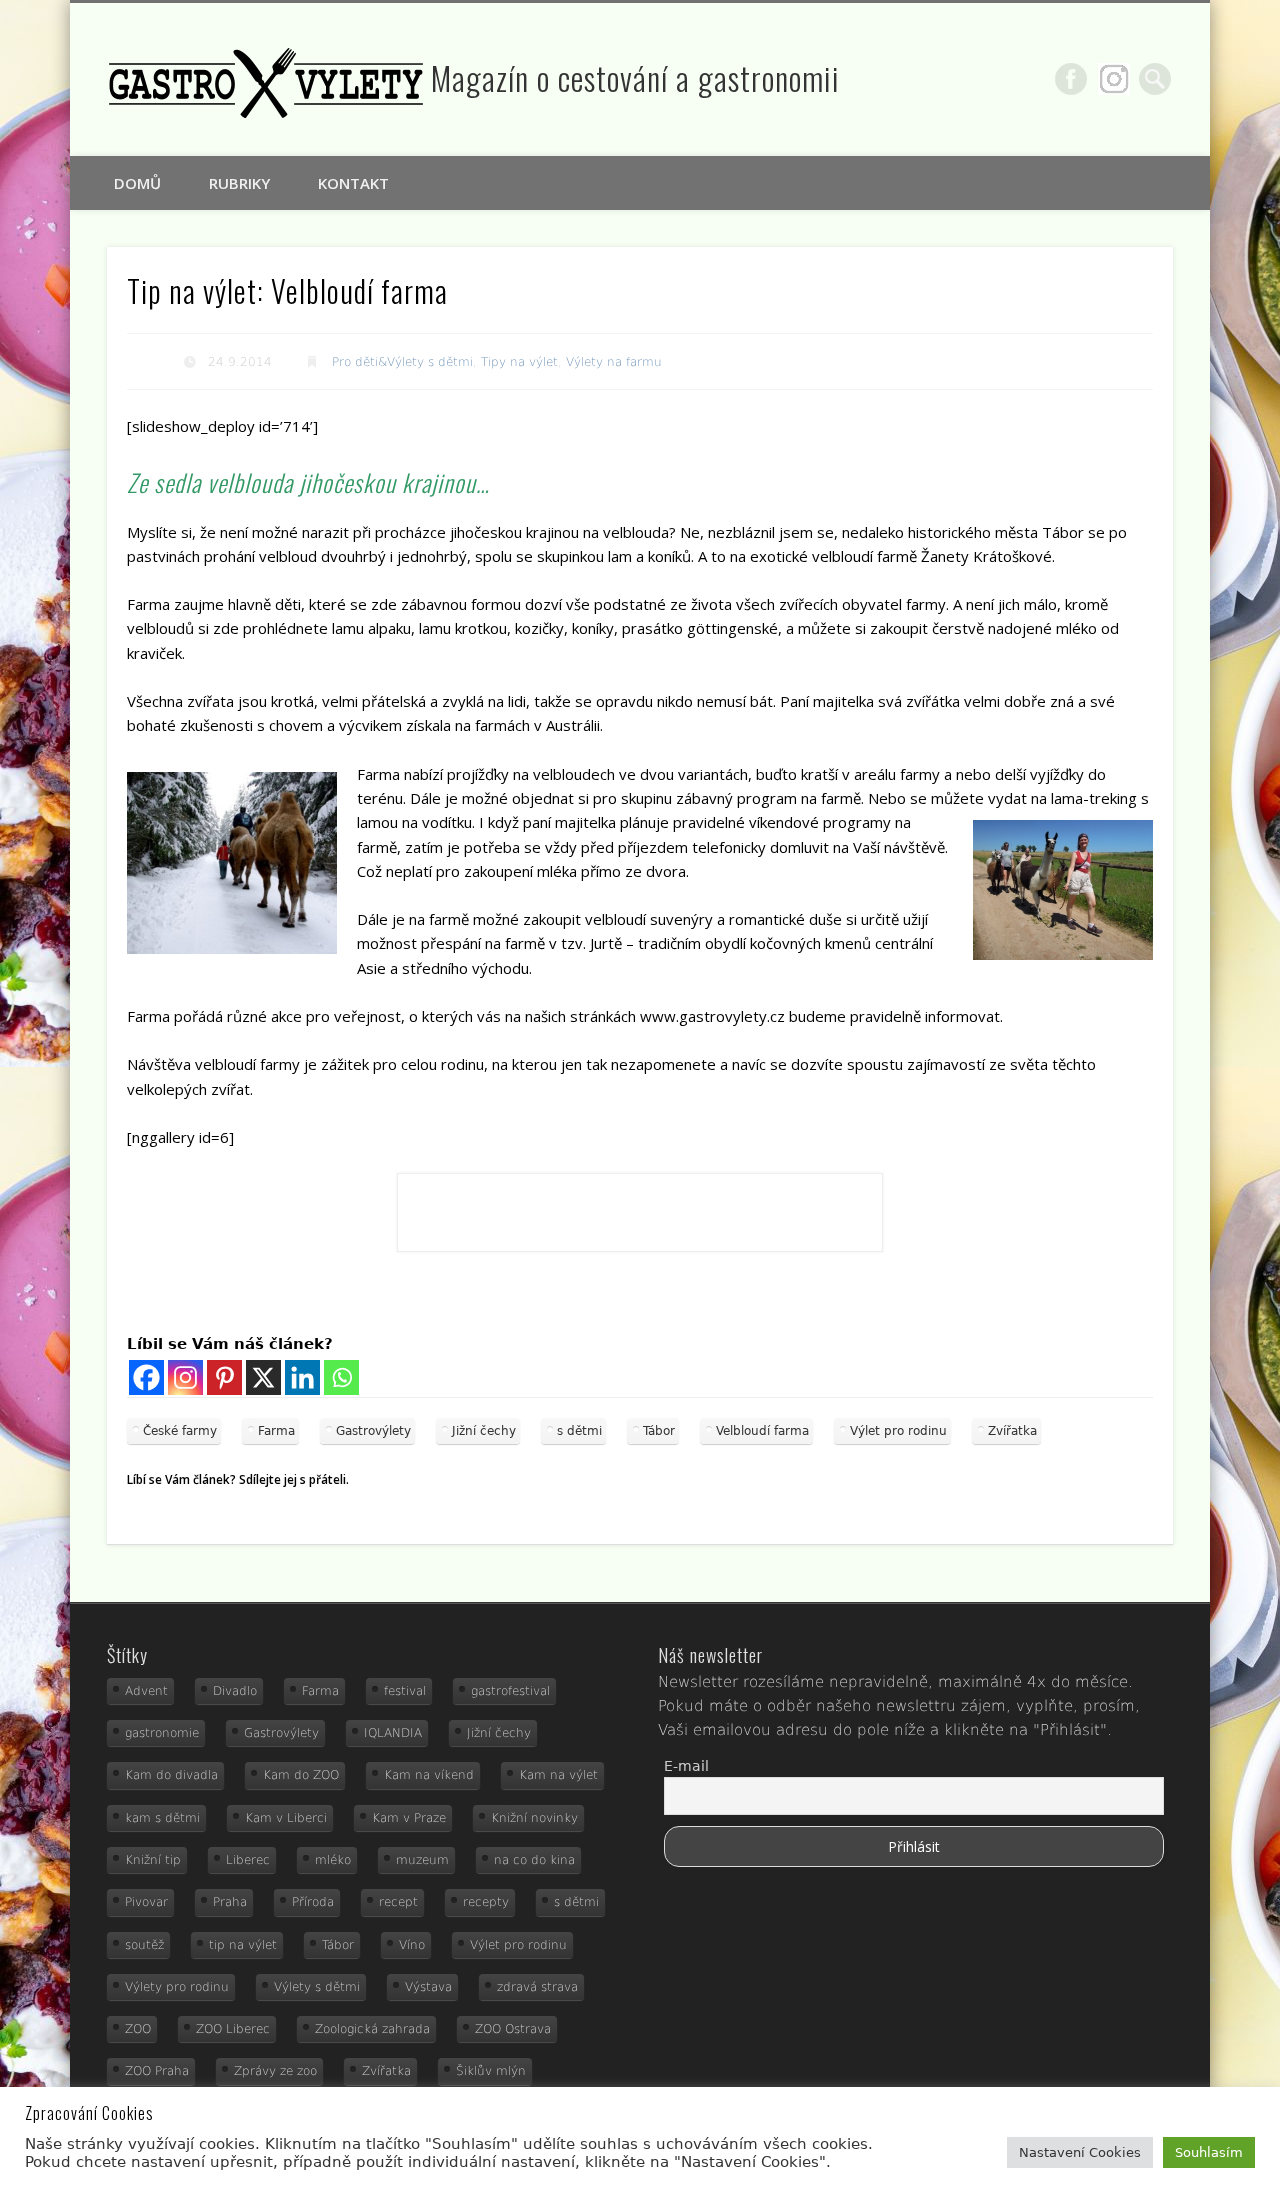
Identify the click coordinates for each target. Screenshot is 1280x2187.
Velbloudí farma (762, 1431)
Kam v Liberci (286, 1818)
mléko (333, 1860)
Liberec (248, 1860)
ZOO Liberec (233, 2029)
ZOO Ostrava (513, 2029)
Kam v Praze (409, 1818)
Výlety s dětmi (317, 1987)
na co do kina (534, 1860)
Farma (276, 1431)
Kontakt (353, 183)
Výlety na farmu (614, 362)
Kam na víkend (429, 1775)
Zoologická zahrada (372, 2029)
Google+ (1114, 79)
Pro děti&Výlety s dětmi (402, 362)
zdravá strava (537, 1987)
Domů (137, 183)
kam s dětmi (162, 1818)
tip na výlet (243, 1945)
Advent (146, 1691)
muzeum (422, 1860)
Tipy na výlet (519, 362)
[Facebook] (146, 1377)
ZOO (138, 2029)
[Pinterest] (224, 1377)
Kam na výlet (558, 1775)
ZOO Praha (157, 2071)
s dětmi (579, 1431)
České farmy (180, 1431)
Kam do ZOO (301, 1775)
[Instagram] (185, 1377)
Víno (412, 1945)
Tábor (659, 1431)
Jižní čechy (484, 1431)
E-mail (686, 1766)
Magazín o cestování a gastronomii (635, 77)
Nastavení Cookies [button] (1080, 2152)
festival (405, 1691)
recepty (486, 1902)
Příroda (313, 1902)
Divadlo (235, 1691)
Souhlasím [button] (1209, 2152)
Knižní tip (153, 1860)
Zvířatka (1012, 1431)
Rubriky (239, 183)
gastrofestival (510, 1691)
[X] (263, 1377)
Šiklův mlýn (491, 2071)
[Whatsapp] (341, 1377)
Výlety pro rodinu (177, 1987)
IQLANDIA (393, 1733)
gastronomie (162, 1733)
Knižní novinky (534, 1818)
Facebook (1071, 79)
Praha (230, 1902)
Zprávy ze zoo (275, 2071)
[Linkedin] (302, 1377)
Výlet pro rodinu (898, 1431)
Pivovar (146, 1902)
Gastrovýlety (373, 1431)
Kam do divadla (171, 1775)
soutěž (144, 1945)
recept (398, 1902)
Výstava (428, 1987)
